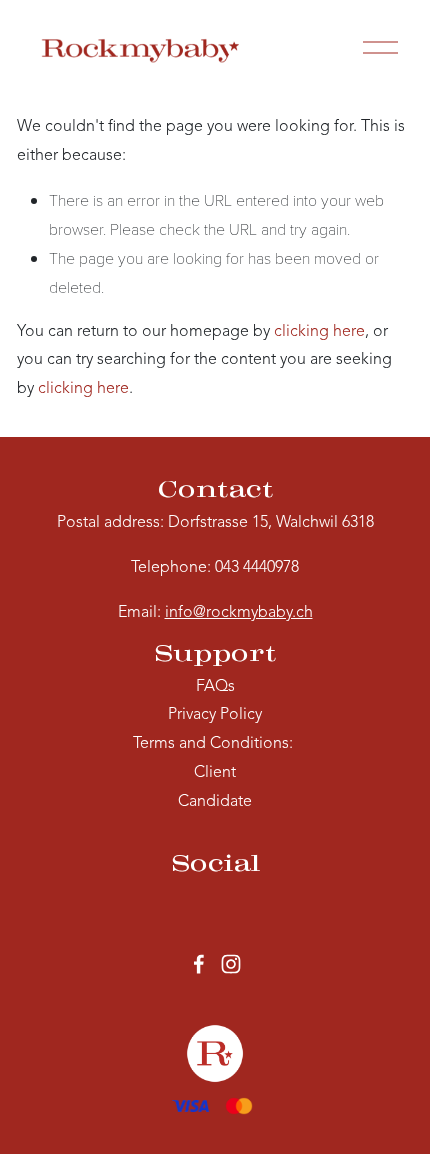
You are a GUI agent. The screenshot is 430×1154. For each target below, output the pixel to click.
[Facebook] (199, 964)
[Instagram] (231, 964)
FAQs (215, 687)
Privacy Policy (215, 715)
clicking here (319, 332)
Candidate (215, 802)
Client (215, 773)
